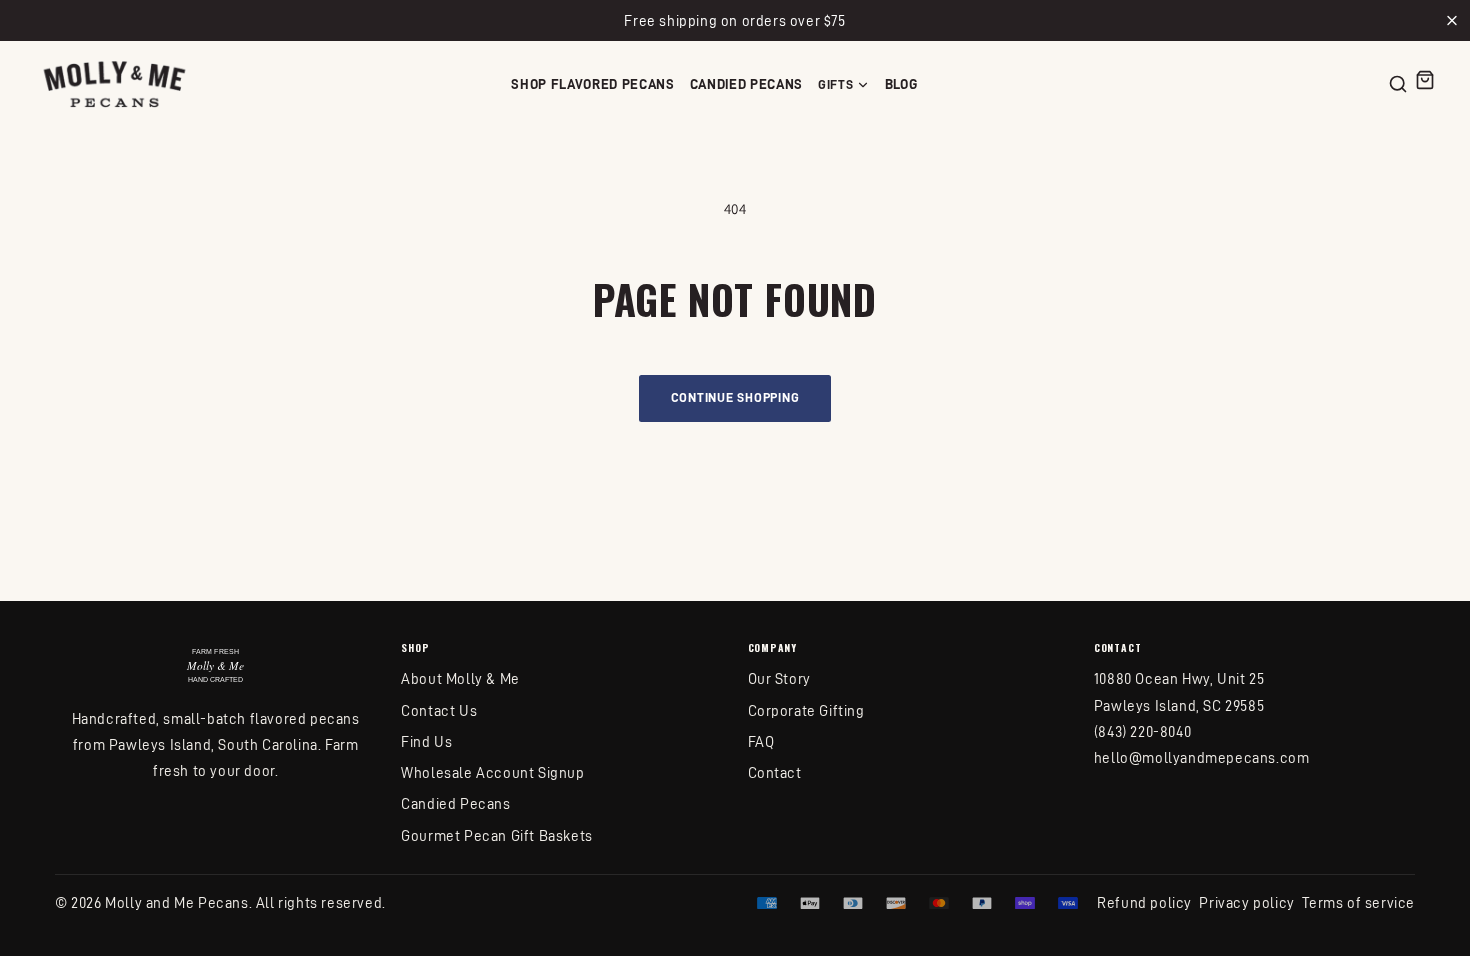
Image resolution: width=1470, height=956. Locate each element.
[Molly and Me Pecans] (114, 84)
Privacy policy (1246, 902)
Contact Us (439, 710)
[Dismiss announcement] (1452, 20)
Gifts (835, 84)
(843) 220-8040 (1142, 731)
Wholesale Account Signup (492, 772)
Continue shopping (735, 397)
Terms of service (1358, 902)
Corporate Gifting (806, 710)
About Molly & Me (460, 678)
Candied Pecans (746, 83)
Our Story (779, 678)
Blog (901, 83)
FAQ (761, 741)
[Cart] (1425, 80)
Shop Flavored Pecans (593, 83)
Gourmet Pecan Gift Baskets (497, 835)
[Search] (1398, 84)
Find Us (426, 741)
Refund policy (1144, 902)
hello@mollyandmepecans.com (1202, 757)
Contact (775, 772)
